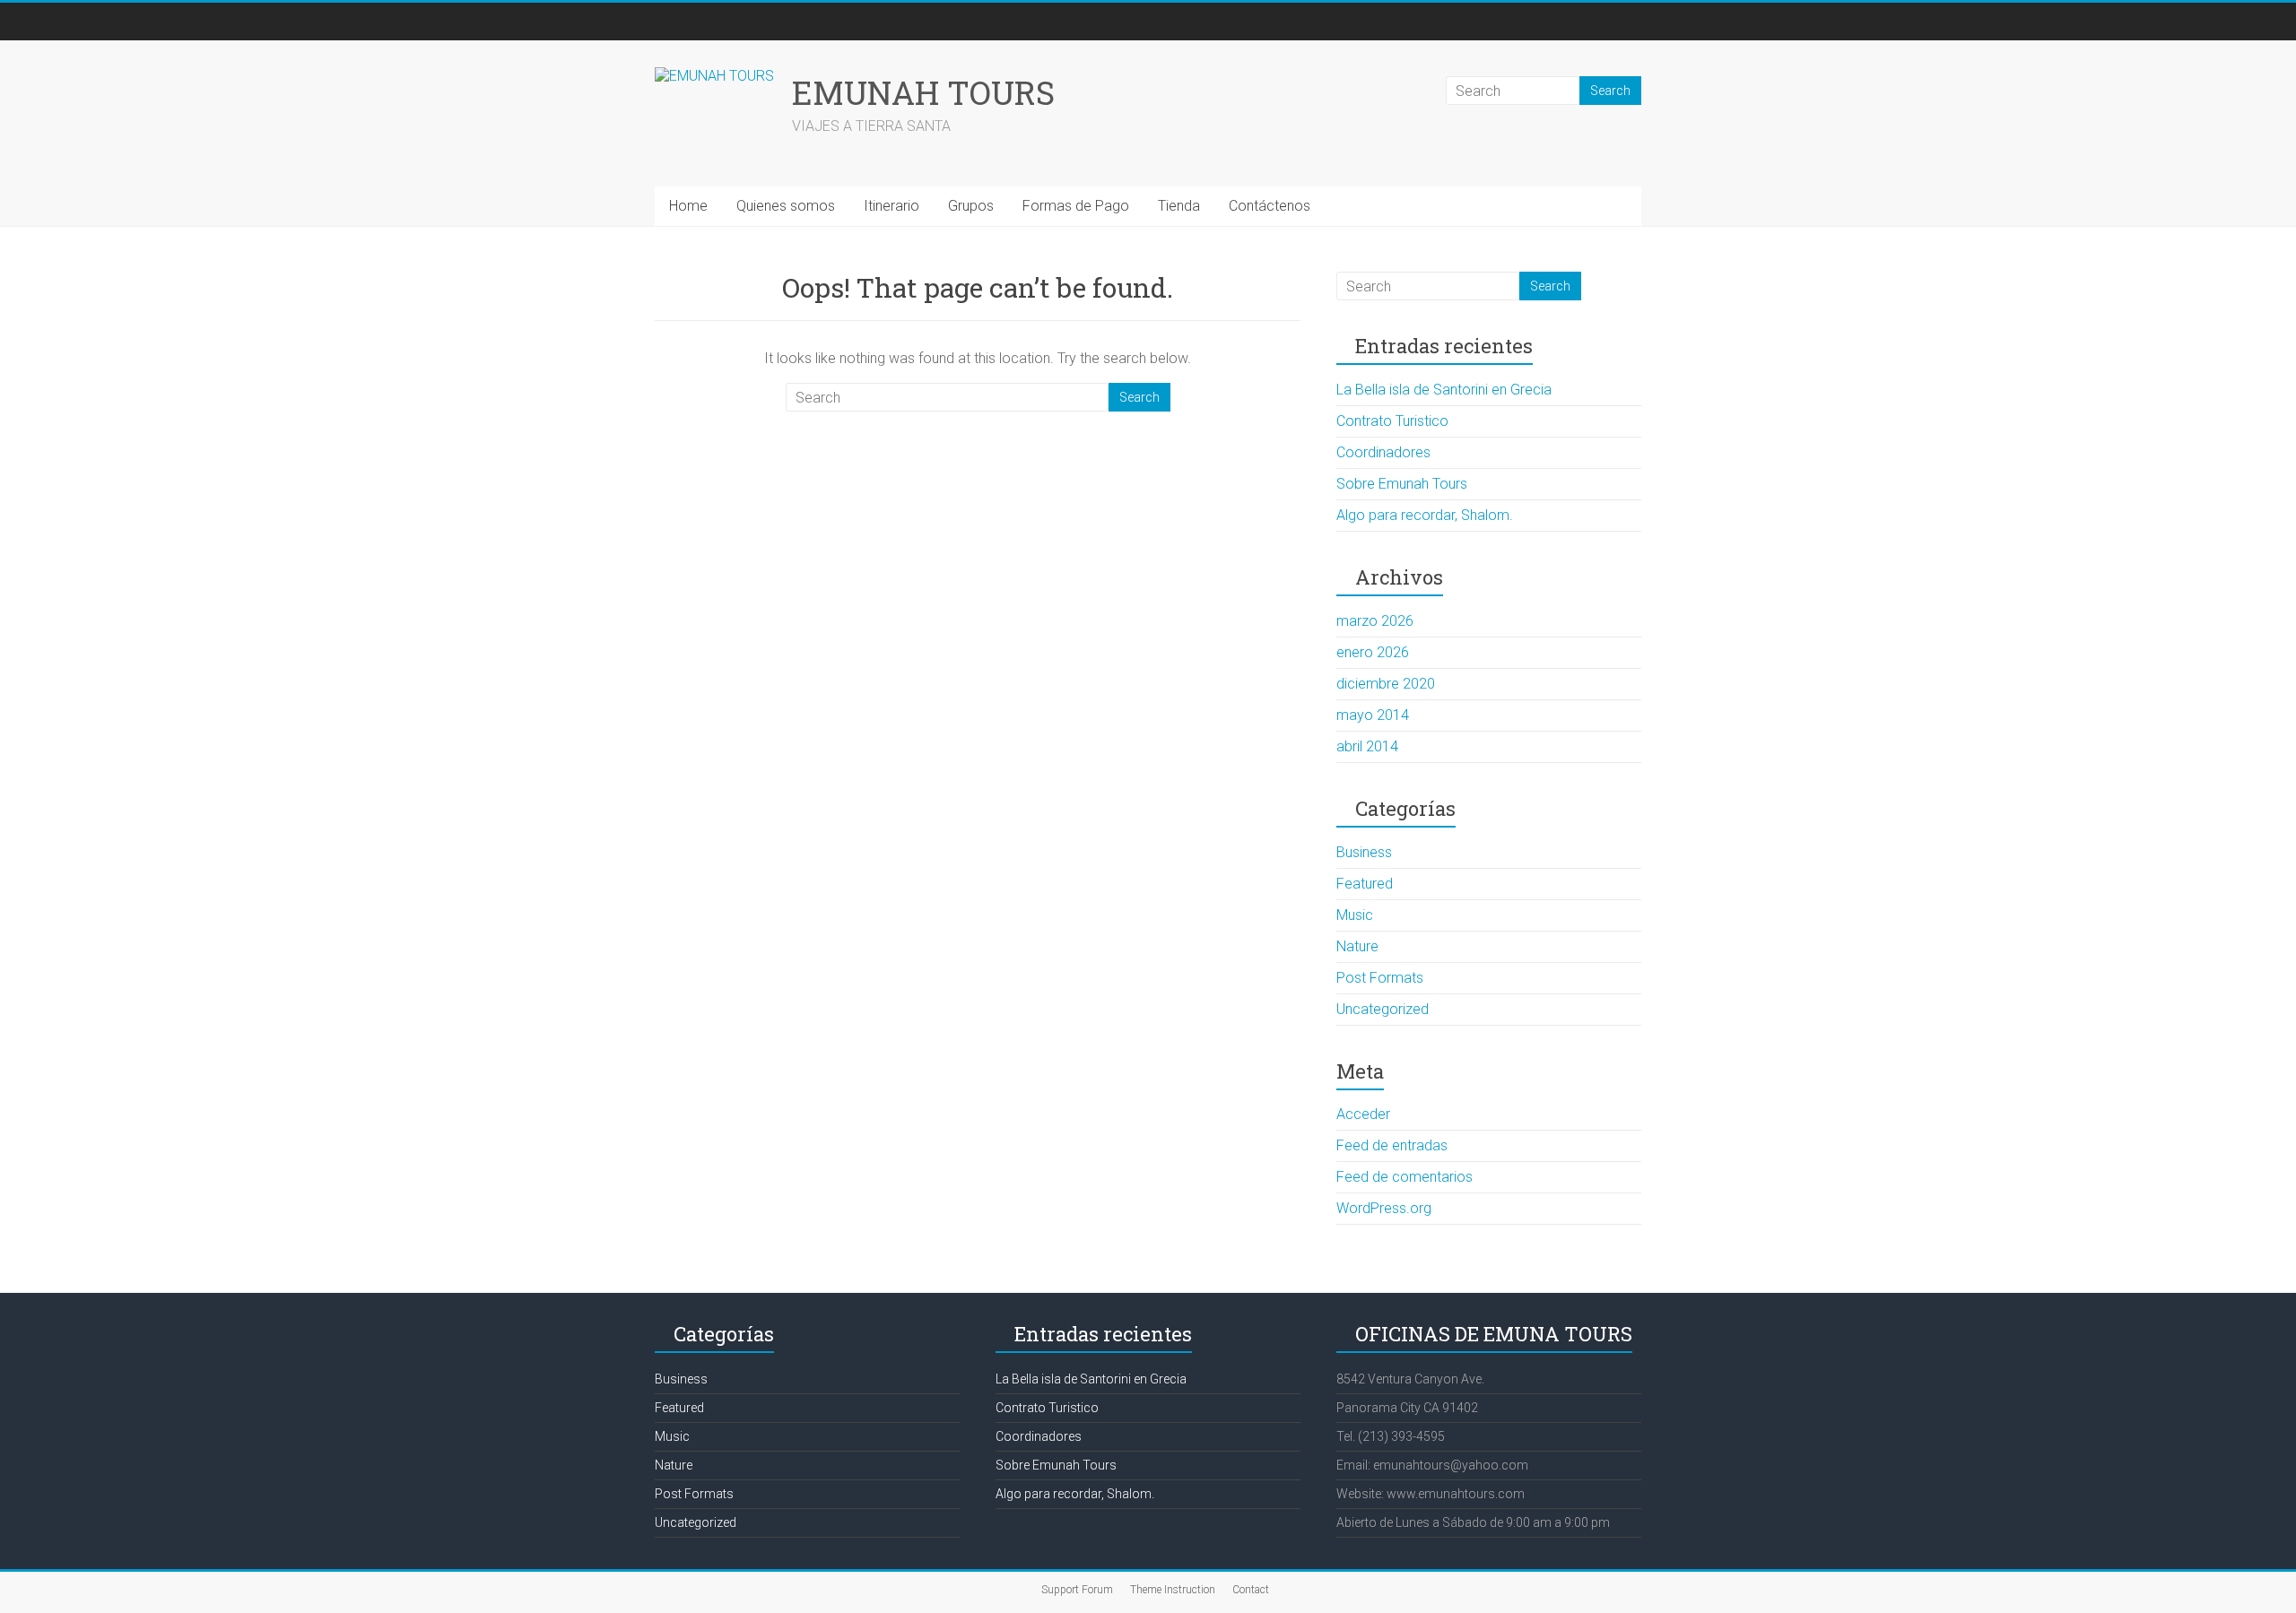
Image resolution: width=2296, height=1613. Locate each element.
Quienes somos (786, 206)
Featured (1365, 884)
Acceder (1363, 1114)
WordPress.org (1384, 1208)
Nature (1357, 946)
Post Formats (1380, 978)
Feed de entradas (1392, 1145)
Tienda (1179, 206)
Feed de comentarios (1405, 1177)
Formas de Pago (1076, 206)
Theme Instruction (1173, 1590)
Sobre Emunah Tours (1402, 484)
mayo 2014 (1373, 715)
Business (1364, 852)
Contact (1251, 1590)
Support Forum (1077, 1590)
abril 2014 (1367, 746)
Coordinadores (1383, 452)
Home (688, 206)
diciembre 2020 (1386, 684)
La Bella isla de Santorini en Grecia (1444, 390)
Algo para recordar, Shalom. (1425, 515)
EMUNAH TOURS (923, 92)
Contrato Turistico (1392, 421)
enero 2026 (1373, 652)
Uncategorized (1383, 1009)
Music (1355, 915)
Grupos (971, 206)
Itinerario (891, 206)
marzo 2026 (1375, 621)
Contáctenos (1270, 206)
